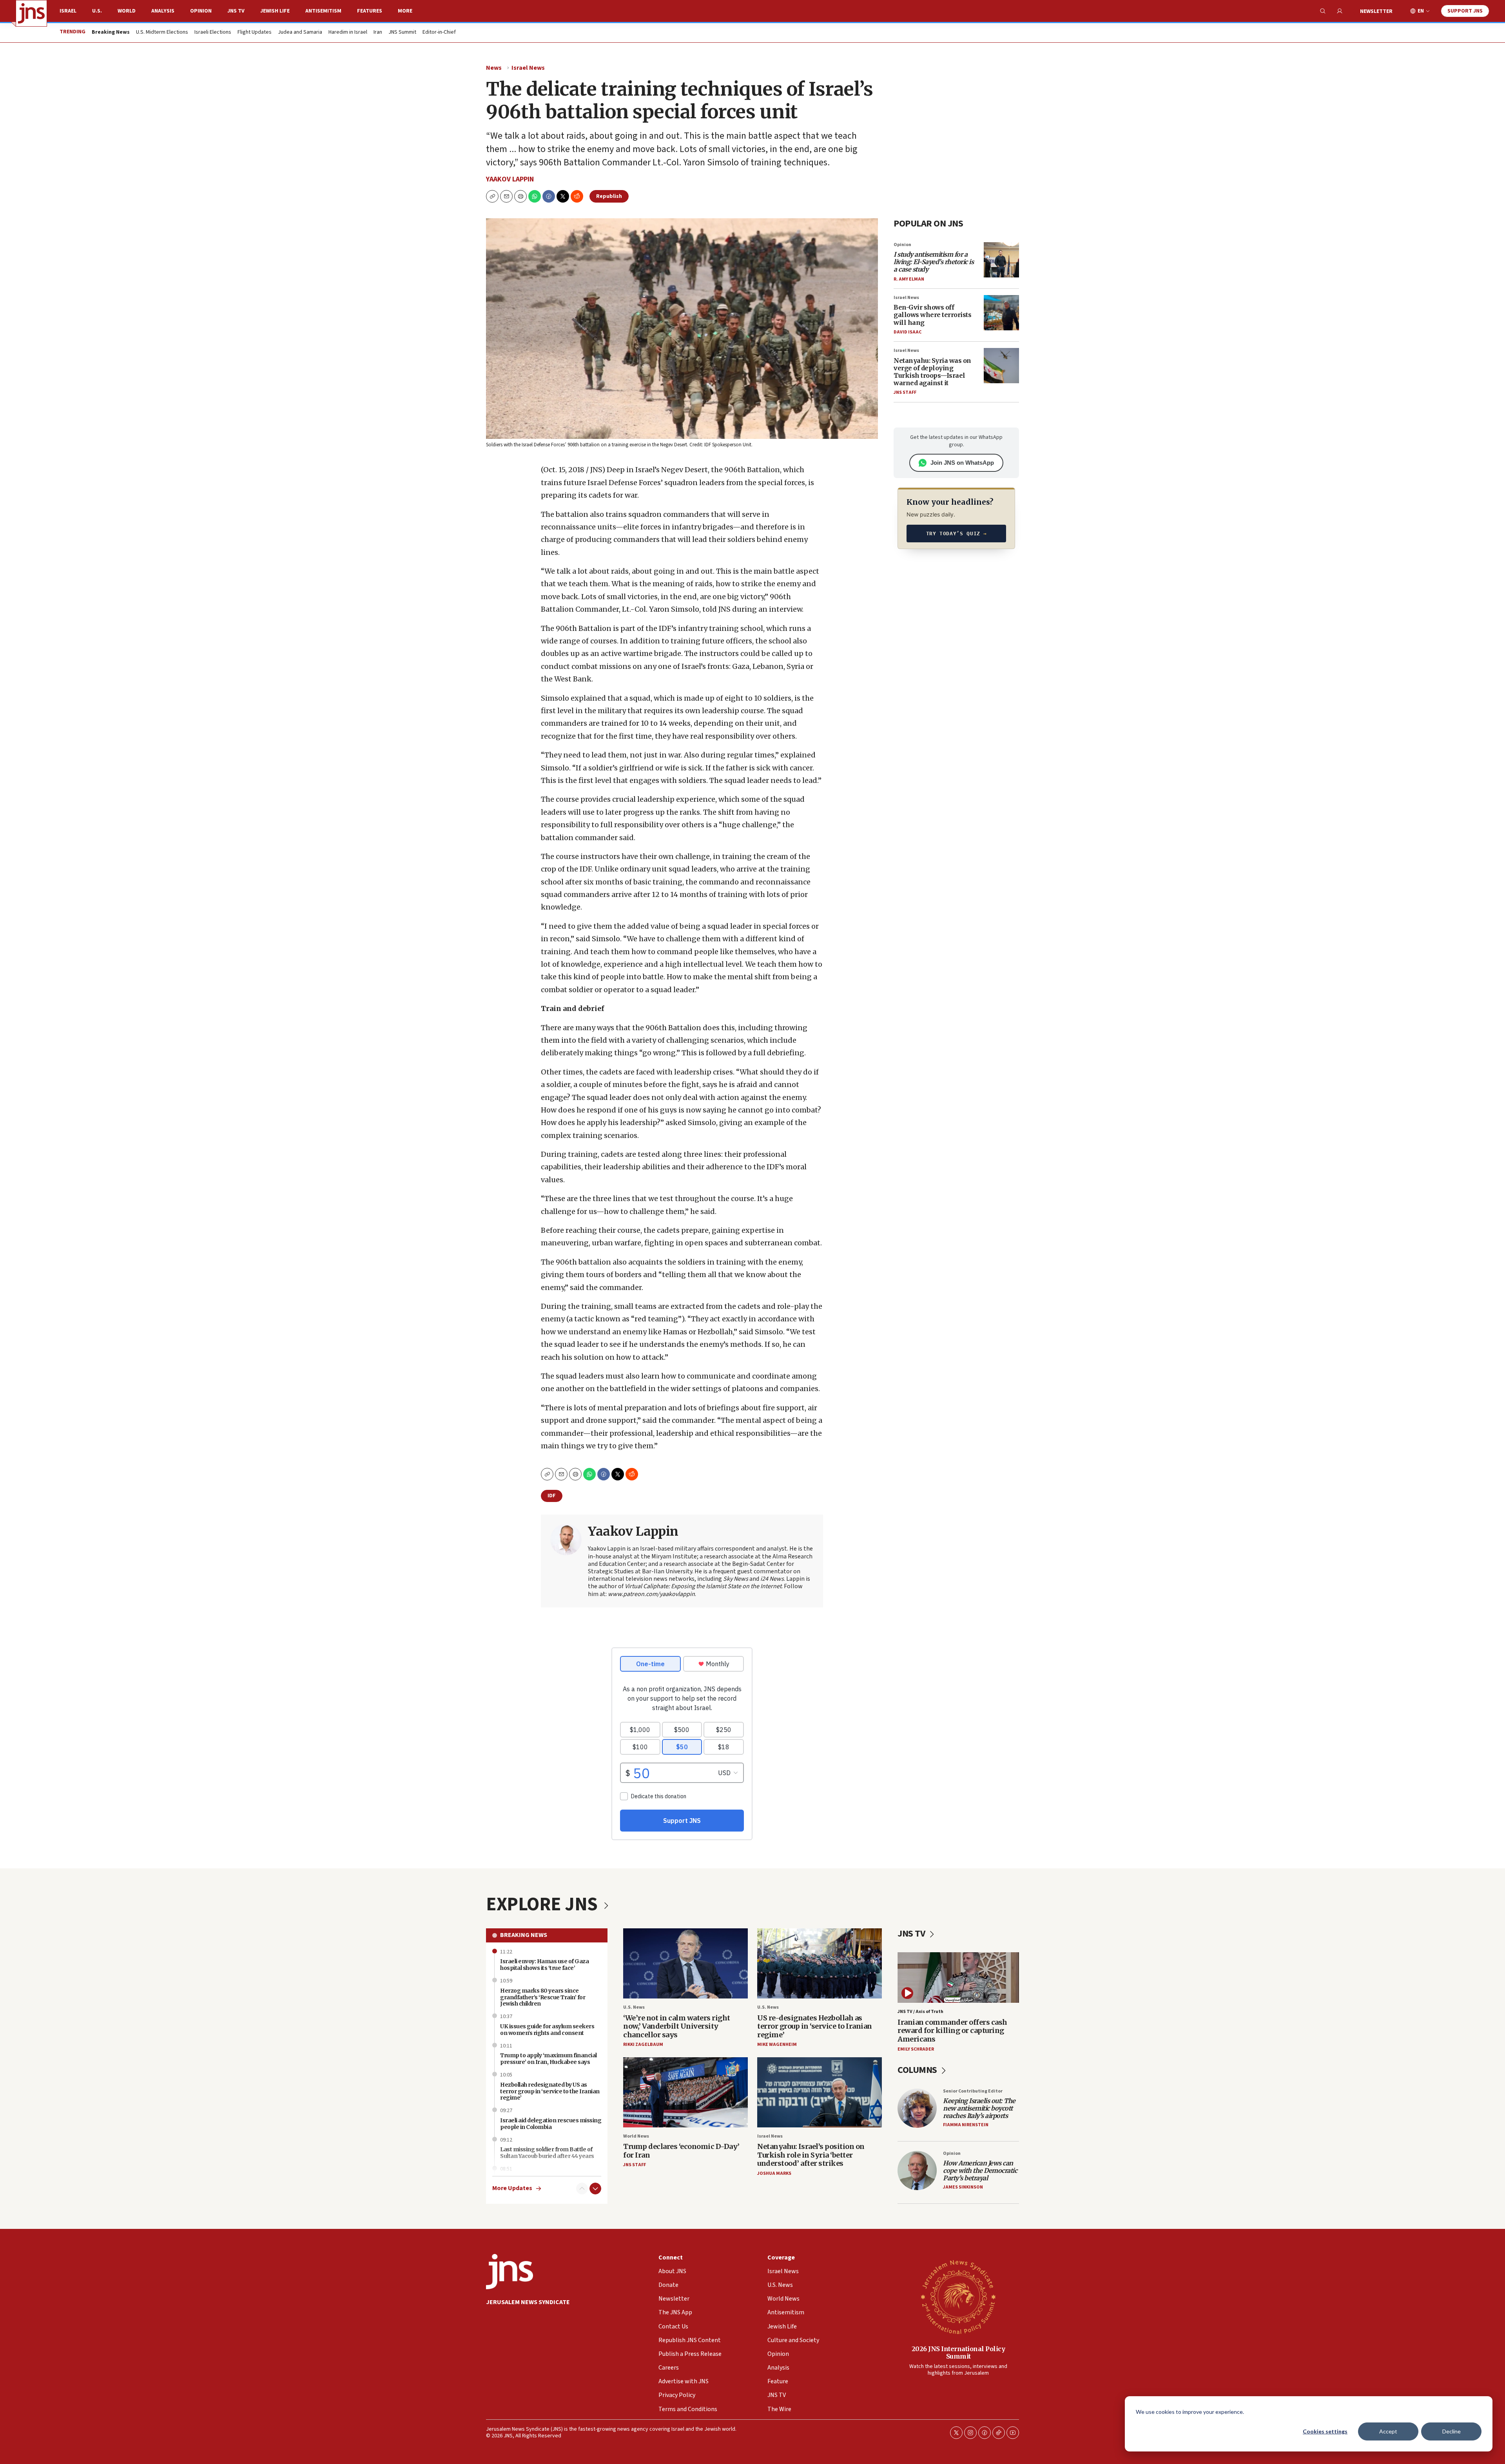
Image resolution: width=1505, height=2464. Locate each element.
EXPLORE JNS (544, 1904)
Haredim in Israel (348, 33)
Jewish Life (275, 11)
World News (636, 2136)
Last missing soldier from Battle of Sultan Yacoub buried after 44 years (547, 2153)
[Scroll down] (595, 2189)
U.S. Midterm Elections (162, 33)
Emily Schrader (916, 2049)
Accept (1388, 2431)
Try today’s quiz (956, 534)
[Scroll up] (582, 2189)
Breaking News (524, 1935)
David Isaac (908, 332)
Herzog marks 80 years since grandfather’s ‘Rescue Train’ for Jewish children (543, 1997)
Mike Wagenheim (777, 2045)
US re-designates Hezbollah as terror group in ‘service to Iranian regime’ (815, 2026)
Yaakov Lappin (510, 179)
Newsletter (1376, 11)
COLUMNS (918, 2070)
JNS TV (236, 11)
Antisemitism (323, 11)
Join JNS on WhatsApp (962, 463)
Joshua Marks (774, 2173)
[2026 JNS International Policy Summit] (958, 2297)
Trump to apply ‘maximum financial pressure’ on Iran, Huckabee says (549, 2059)
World (127, 11)
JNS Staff (905, 392)
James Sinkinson (963, 2187)
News (494, 68)
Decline (1452, 2431)
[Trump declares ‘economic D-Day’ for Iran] (685, 2092)
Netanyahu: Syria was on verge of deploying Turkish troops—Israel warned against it (932, 372)
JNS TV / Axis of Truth (920, 2012)
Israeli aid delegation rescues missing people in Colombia (551, 2124)
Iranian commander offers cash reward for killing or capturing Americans (952, 2031)
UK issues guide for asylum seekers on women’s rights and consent (547, 2030)
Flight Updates (255, 33)
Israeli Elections (213, 33)
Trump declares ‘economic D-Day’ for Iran (681, 2151)
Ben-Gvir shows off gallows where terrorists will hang (932, 315)
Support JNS (1465, 11)
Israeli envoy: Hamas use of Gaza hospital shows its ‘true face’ (544, 1965)
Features (370, 11)
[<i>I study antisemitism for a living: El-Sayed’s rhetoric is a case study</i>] (1001, 260)
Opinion (201, 11)
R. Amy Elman (909, 279)
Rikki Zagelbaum (643, 2045)
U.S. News (634, 2007)
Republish (609, 196)
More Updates (512, 2188)
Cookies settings (1325, 2431)
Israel (68, 11)
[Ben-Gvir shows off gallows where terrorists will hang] (1001, 313)
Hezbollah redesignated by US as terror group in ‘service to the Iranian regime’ (550, 2091)
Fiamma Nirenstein (966, 2125)
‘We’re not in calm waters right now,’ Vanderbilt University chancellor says (677, 2026)
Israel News (528, 68)
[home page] (31, 13)
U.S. (97, 11)
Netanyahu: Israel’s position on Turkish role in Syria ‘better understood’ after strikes (811, 2155)
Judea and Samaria (300, 33)
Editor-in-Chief (439, 33)
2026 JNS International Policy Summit (958, 2353)
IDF (552, 1496)
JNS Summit (402, 33)
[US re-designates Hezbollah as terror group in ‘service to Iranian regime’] (820, 1963)
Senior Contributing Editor (973, 2091)
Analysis (163, 11)
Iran (378, 33)
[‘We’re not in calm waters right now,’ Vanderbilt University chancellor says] (685, 1963)
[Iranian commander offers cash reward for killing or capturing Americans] (958, 1978)
